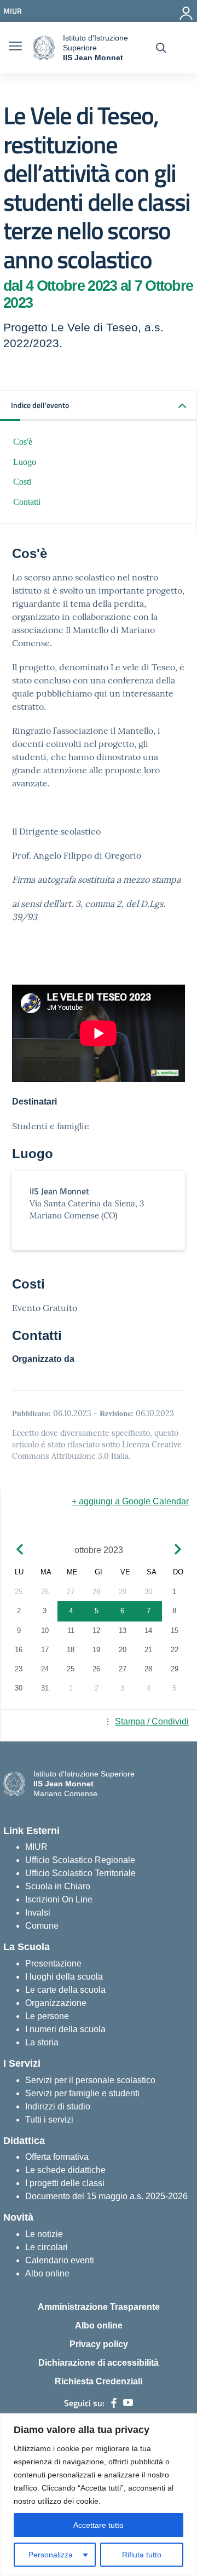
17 (45, 1650)
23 (19, 1669)
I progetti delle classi (65, 2183)
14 (148, 1631)
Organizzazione (56, 2003)
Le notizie (44, 2234)
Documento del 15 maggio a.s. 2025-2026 (106, 2196)
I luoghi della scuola (64, 1977)
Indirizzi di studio (58, 2106)
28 (96, 1592)
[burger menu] (15, 48)
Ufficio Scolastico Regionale (80, 1860)
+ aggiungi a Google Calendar (130, 1501)
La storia (42, 2042)
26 (45, 1592)
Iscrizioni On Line (59, 1899)
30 (148, 1592)
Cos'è (23, 442)
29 (123, 1592)
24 (45, 1669)
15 (175, 1631)
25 (19, 1592)
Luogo (25, 462)
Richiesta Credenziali (99, 2381)
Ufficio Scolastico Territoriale (80, 1873)
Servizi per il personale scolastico (90, 2080)
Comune (42, 1926)
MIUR (36, 1847)
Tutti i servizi (49, 2120)
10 (45, 1631)
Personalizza (51, 2555)
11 (71, 1631)
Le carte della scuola (65, 1990)
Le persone (47, 2016)
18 (71, 1650)
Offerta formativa (57, 2157)
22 (175, 1650)
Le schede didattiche (65, 2170)
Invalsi (38, 1913)
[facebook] (114, 2403)
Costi (22, 482)
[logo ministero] (44, 48)
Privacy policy (99, 2344)
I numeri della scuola (65, 2029)
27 (71, 1592)
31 (45, 1688)
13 (123, 1631)
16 (19, 1650)
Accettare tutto (99, 2525)
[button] (99, 406)
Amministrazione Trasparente (99, 2307)
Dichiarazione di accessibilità (99, 2363)
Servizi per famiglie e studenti (82, 2093)
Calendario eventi (60, 2260)
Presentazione (53, 1963)
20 (123, 1650)
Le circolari (47, 2247)
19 (96, 1650)
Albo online (47, 2273)
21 (148, 1650)
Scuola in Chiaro (58, 1886)
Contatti (27, 502)
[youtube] (128, 2403)
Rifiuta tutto (142, 2555)
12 (96, 1631)
